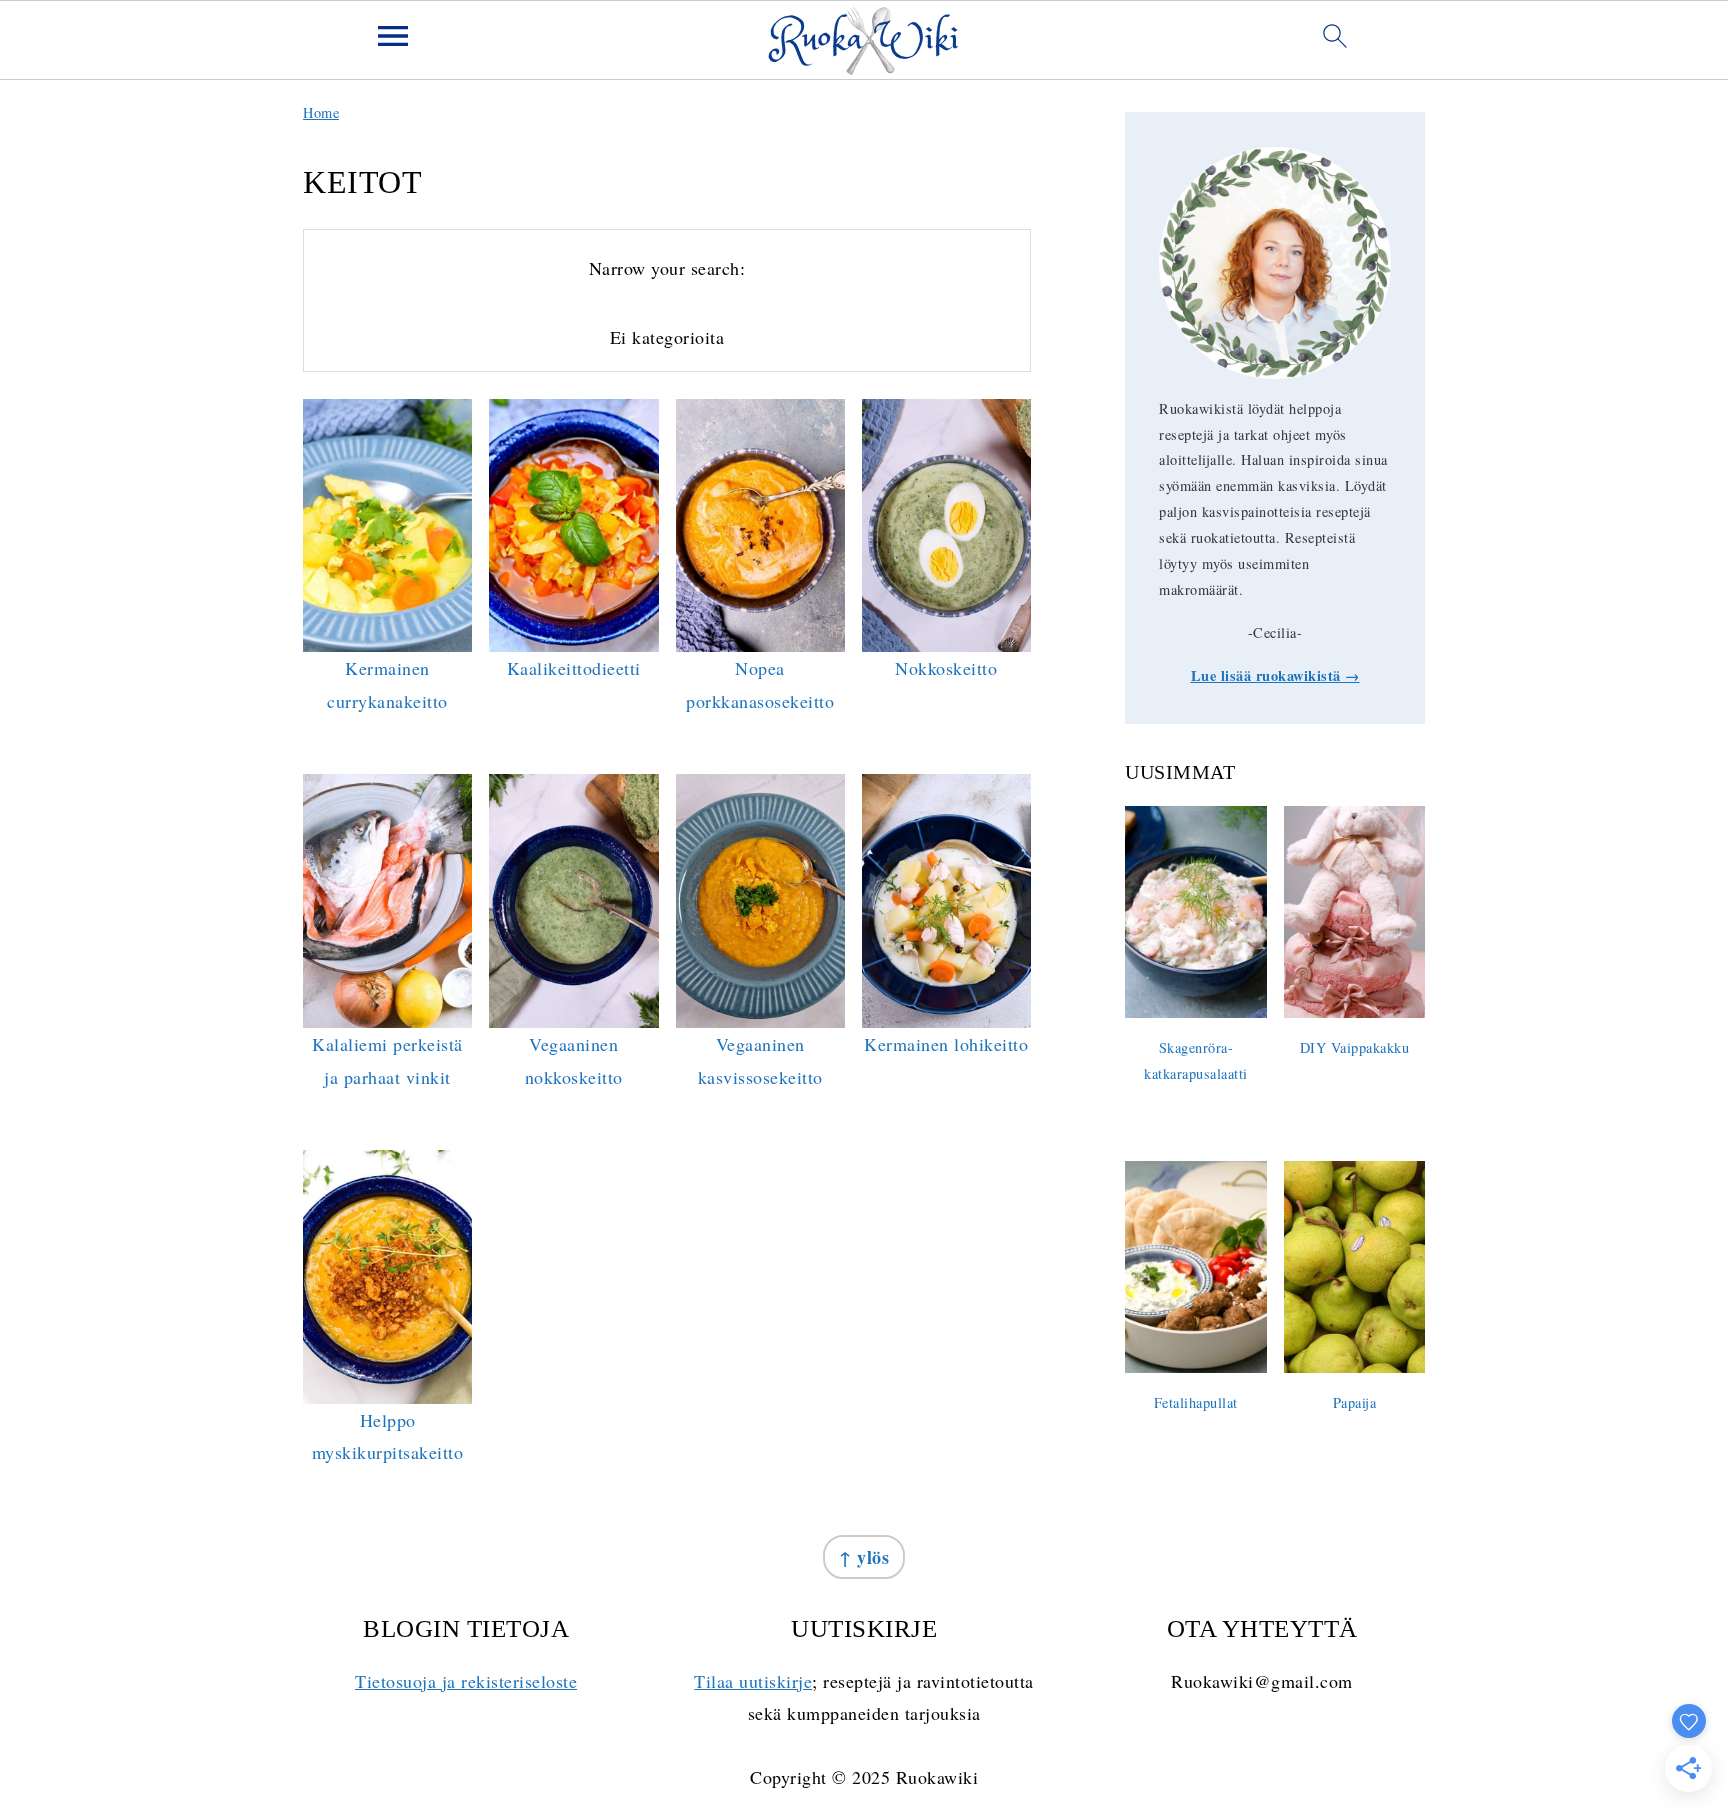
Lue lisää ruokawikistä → (1275, 675)
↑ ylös (864, 1557)
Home (321, 112)
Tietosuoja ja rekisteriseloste (466, 1681)
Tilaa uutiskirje (753, 1681)
